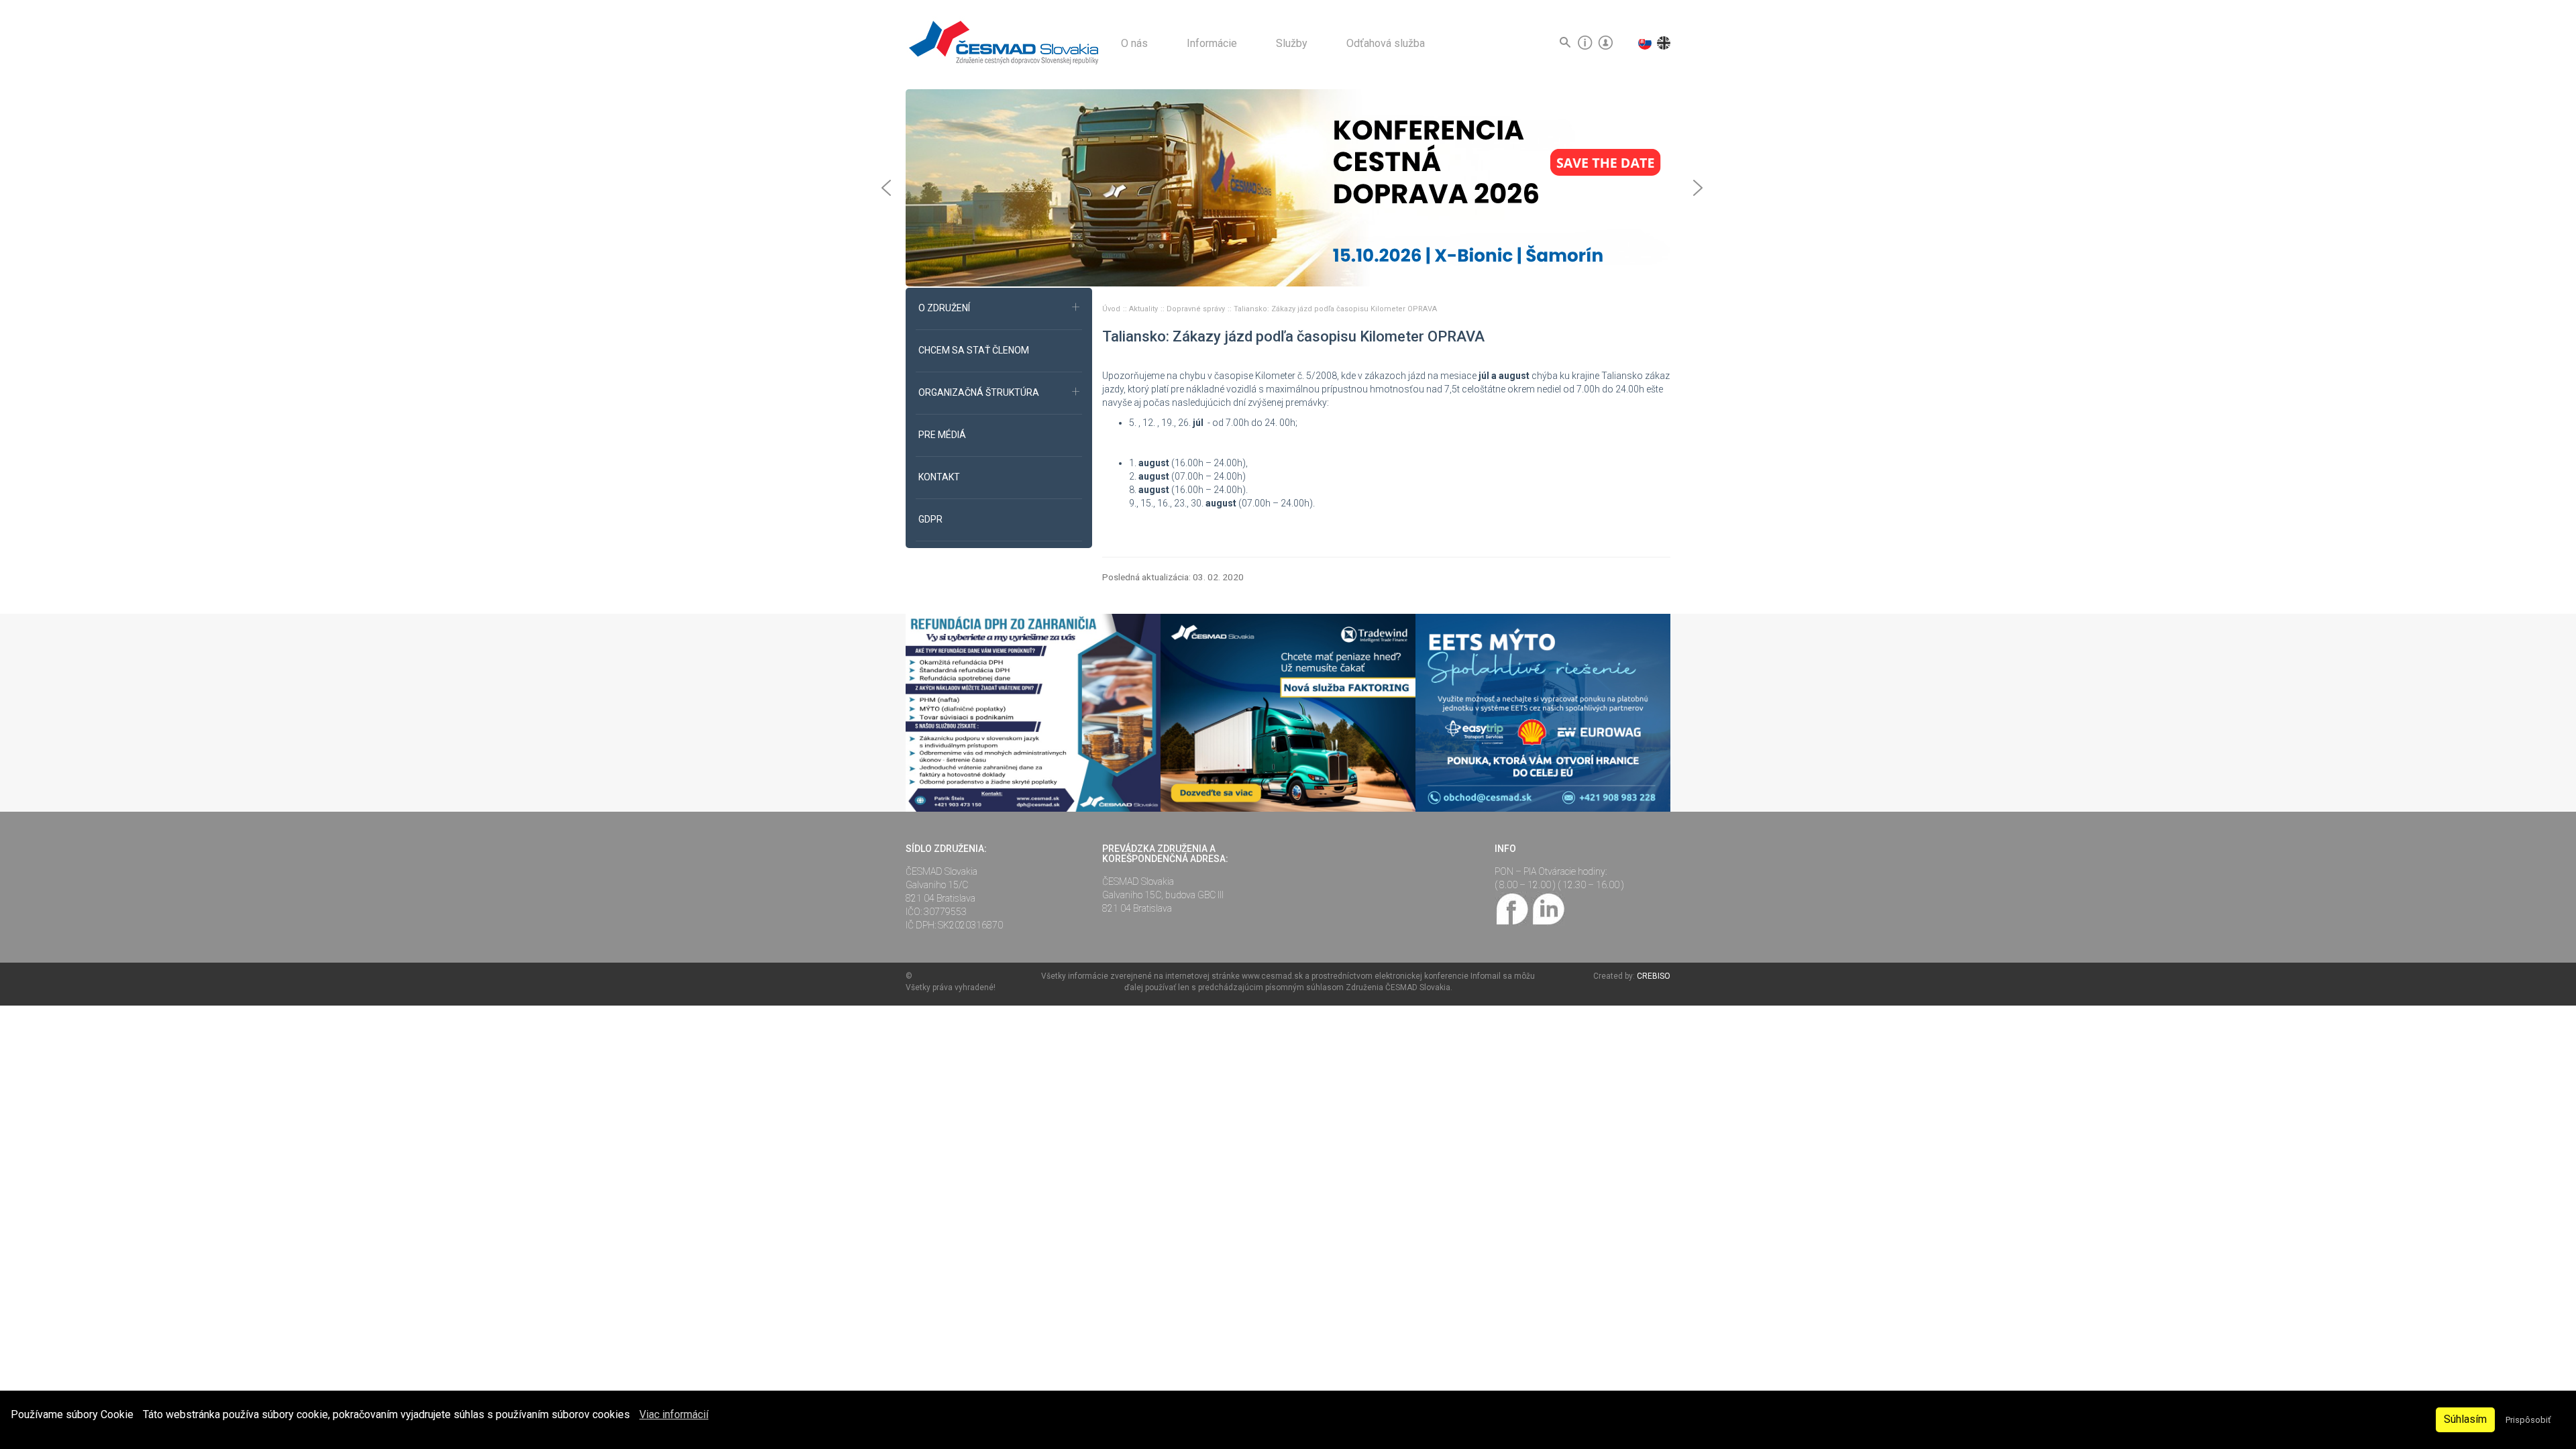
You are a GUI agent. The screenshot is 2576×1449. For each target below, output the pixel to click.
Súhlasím (2465, 1419)
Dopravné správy (1197, 309)
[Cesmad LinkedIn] (1548, 908)
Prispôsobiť (2528, 1420)
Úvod (1112, 309)
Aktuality (1144, 309)
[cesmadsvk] (1513, 908)
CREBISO (1654, 976)
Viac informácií (674, 1414)
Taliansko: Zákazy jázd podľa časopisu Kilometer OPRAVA (1335, 309)
